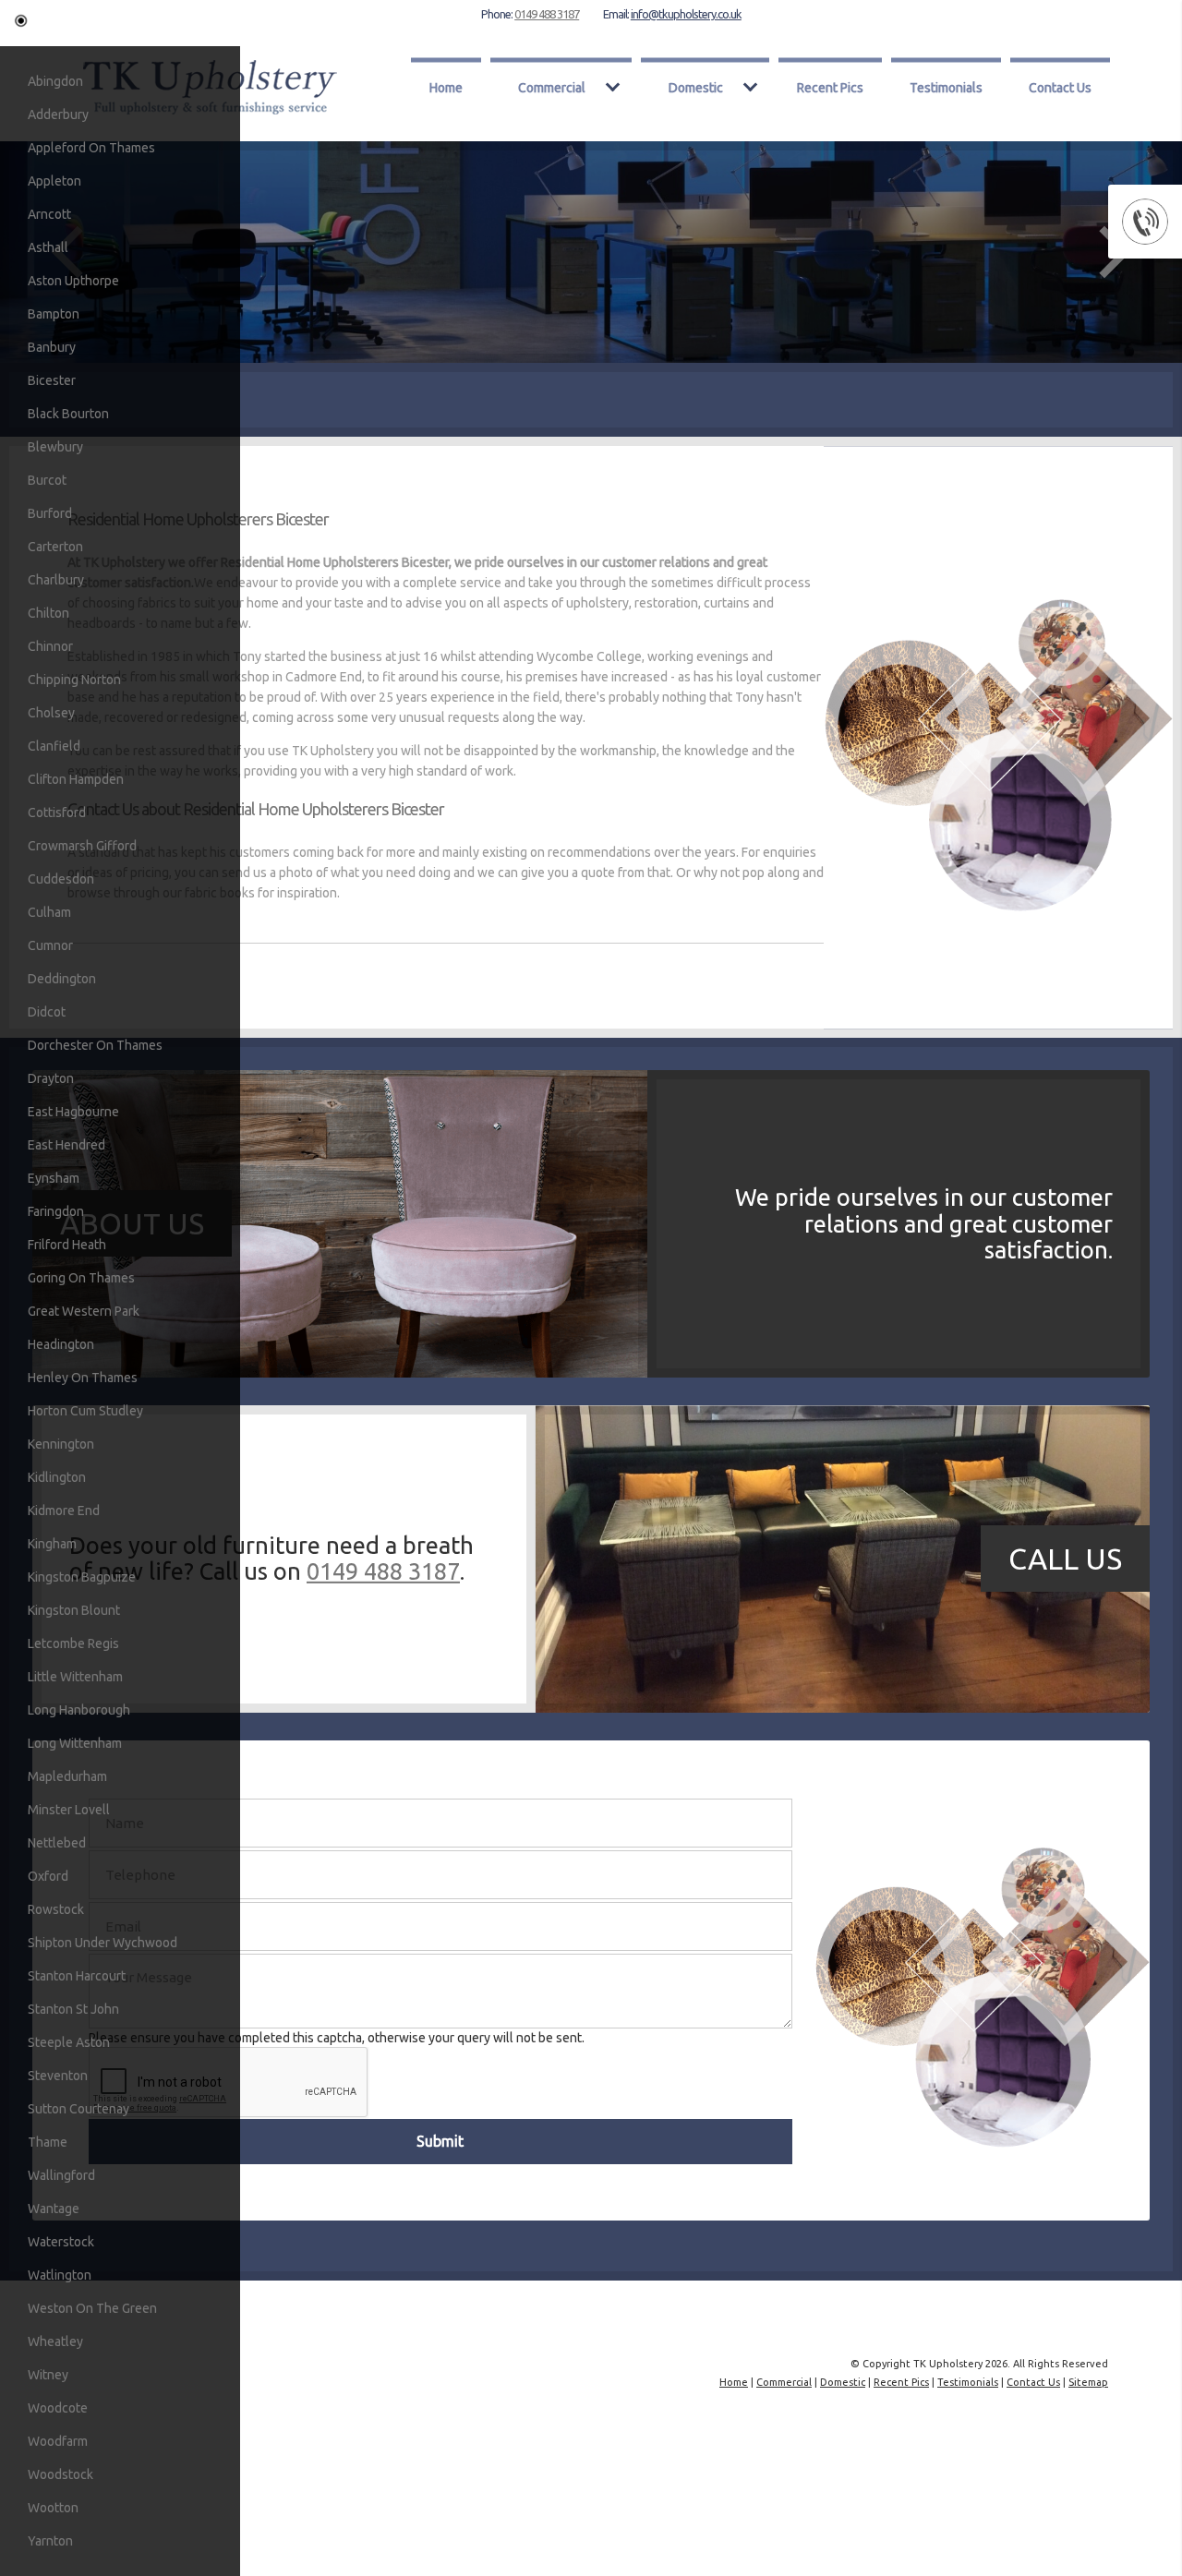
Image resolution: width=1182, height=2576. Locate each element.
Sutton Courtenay (78, 2109)
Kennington (61, 1444)
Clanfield (54, 746)
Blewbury (55, 447)
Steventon (58, 2076)
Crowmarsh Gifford (82, 846)
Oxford (48, 1876)
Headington (61, 1344)
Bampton (54, 314)
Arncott (49, 214)
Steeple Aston (69, 2042)
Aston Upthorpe (73, 281)
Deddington (62, 979)
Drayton (51, 1078)
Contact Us (1060, 87)
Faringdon (56, 1211)
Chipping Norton (74, 680)
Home (446, 87)
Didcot (47, 1012)
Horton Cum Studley (85, 1411)
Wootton (53, 2508)
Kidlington (57, 1477)
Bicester (52, 380)
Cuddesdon (61, 879)
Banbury (52, 347)
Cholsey (51, 713)
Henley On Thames (83, 1378)
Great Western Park (84, 1311)
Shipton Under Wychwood (103, 1943)
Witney (48, 2375)
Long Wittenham (75, 1743)
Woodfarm (58, 2441)
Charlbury (56, 580)
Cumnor (50, 945)
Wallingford (61, 2175)
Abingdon (55, 81)
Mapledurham (67, 1776)
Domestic (696, 87)
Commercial (552, 87)
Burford (50, 513)
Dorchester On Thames (95, 1045)
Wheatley (55, 2341)
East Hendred (66, 1145)
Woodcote (58, 2408)
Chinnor (50, 646)
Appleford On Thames (91, 148)
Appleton (54, 181)
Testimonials (946, 87)
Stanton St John (73, 2009)
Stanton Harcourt (77, 1976)
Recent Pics (830, 87)
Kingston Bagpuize (82, 1577)
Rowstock (56, 1909)
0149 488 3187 (547, 14)
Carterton (55, 547)
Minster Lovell (69, 1810)
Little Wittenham (75, 1677)
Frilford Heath (67, 1245)
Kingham (52, 1544)
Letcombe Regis (73, 1643)
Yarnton (50, 2541)
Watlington (60, 2275)
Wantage (54, 2209)
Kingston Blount (74, 1610)
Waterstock (61, 2242)
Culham (49, 912)
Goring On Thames (81, 1278)
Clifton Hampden (76, 779)
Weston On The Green (92, 2308)
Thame (48, 2142)
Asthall (48, 247)
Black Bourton (68, 414)
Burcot (47, 480)
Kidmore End (64, 1511)
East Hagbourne (73, 1112)
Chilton (48, 613)
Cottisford (57, 813)
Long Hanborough (79, 1710)
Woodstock (60, 2474)
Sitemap (1088, 2382)
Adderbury (58, 114)
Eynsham (54, 1178)
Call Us (1065, 1559)
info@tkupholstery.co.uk (686, 14)
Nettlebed (57, 1843)
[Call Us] (340, 1708)
